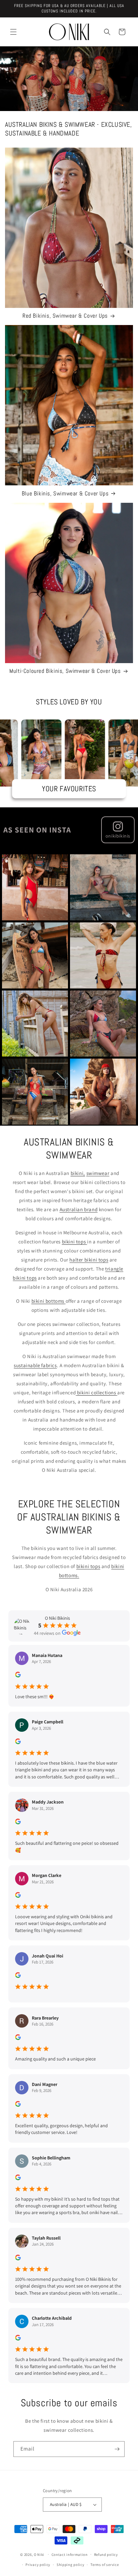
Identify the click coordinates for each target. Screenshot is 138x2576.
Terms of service (105, 2565)
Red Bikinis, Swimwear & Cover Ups (65, 316)
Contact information (70, 2555)
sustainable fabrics (35, 1365)
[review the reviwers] (18, 1676)
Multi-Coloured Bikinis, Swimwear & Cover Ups (65, 671)
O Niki (40, 2554)
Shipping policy (71, 2565)
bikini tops (88, 1566)
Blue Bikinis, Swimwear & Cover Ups (65, 493)
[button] (13, 32)
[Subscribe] (117, 2449)
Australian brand (79, 1209)
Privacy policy (38, 2565)
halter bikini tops (89, 1260)
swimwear (98, 1173)
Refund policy (106, 2555)
